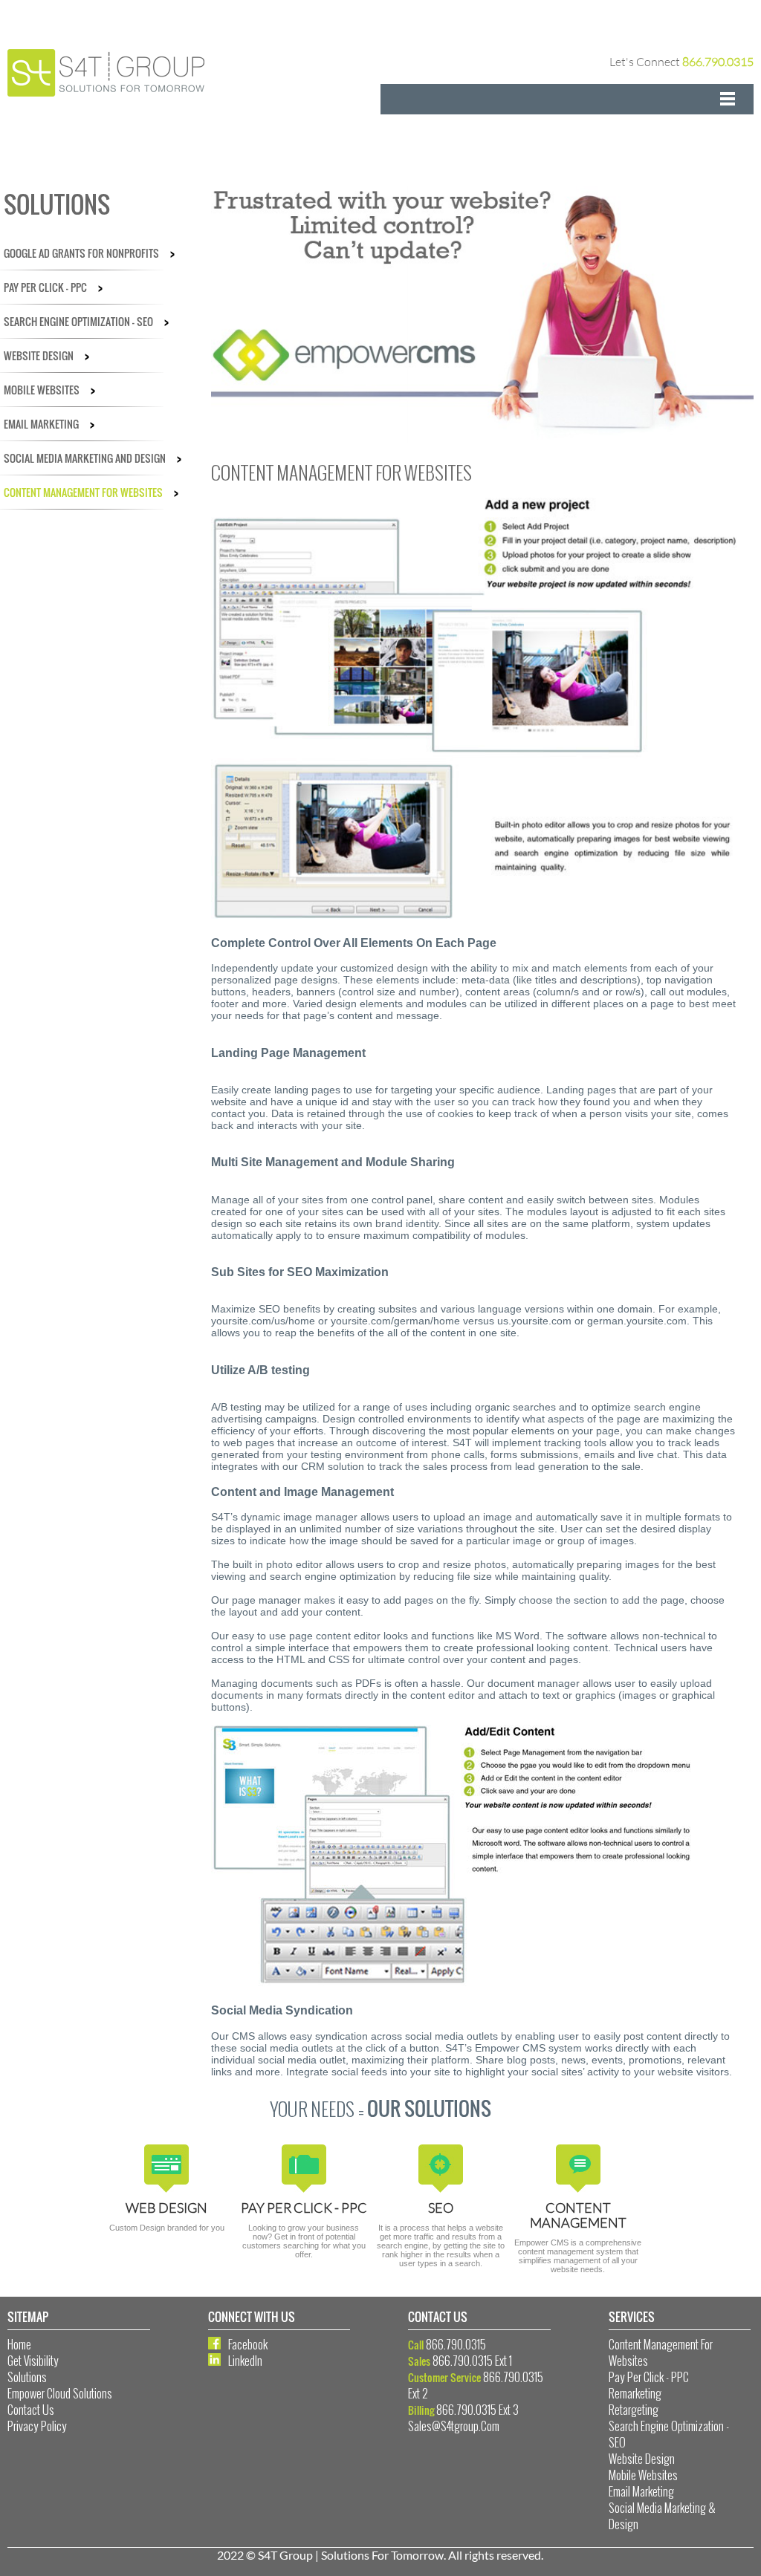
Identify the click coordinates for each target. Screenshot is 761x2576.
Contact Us (31, 2410)
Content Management (578, 2215)
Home (19, 2344)
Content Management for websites (91, 492)
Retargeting (634, 2410)
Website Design (46, 355)
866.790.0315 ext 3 (477, 2410)
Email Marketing (49, 424)
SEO (441, 2208)
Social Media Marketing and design (93, 458)
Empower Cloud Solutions (60, 2393)
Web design (166, 2208)
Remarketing (635, 2393)
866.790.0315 (718, 62)
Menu (567, 99)
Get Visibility (33, 2361)
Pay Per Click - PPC (53, 287)
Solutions (27, 2377)
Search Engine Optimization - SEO (86, 321)
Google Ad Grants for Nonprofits (89, 253)
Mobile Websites (49, 390)
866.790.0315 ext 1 (472, 2361)
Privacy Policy (37, 2426)
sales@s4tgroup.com (454, 2426)
